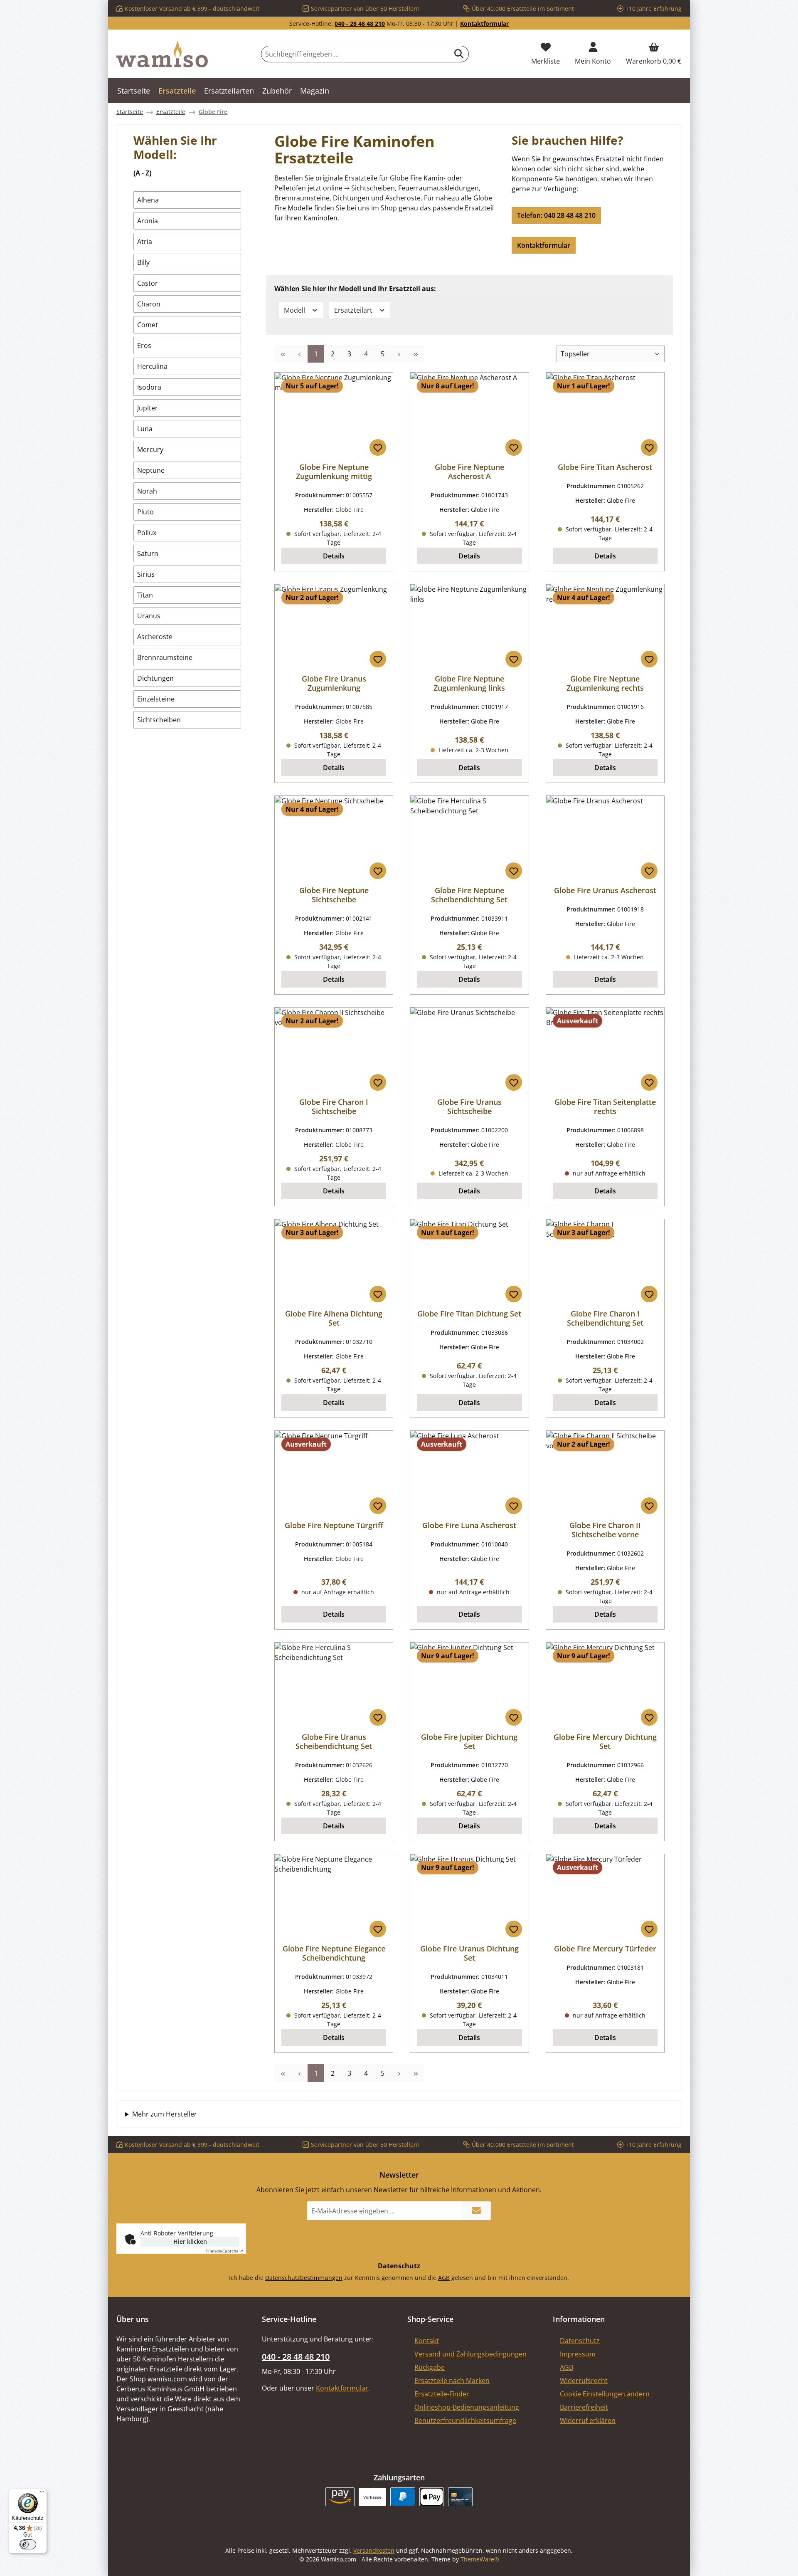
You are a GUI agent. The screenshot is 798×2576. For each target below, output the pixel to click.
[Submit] (476, 2211)
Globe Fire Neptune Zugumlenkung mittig (334, 472)
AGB (444, 2278)
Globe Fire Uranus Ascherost (605, 890)
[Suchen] (459, 54)
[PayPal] (403, 2497)
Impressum (578, 2354)
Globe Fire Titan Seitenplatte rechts (605, 1106)
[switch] (28, 2544)
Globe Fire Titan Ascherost (605, 467)
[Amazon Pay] (340, 2497)
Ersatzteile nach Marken (452, 2381)
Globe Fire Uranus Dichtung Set (469, 1953)
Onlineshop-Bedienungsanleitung (467, 2407)
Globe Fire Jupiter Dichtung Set (469, 1741)
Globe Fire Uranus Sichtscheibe (469, 1106)
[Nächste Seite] (399, 354)
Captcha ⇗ (224, 2251)
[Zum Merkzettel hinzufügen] (378, 447)
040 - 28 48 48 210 (360, 23)
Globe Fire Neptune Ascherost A (469, 472)
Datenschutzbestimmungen (304, 2278)
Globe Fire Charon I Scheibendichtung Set (605, 1318)
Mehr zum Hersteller (165, 2114)
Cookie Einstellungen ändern (605, 2394)
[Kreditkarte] (460, 2497)
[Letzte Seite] (416, 354)
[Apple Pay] (432, 2497)
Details (334, 556)
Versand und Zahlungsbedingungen (470, 2354)
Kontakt (427, 2341)
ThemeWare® (480, 2559)
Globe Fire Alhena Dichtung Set (334, 1318)
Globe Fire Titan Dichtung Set (469, 1314)
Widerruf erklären (588, 2420)
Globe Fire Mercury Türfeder (605, 1949)
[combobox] (355, 54)
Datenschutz (580, 2341)
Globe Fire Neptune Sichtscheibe (334, 895)
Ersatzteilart (354, 310)
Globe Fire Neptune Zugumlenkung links (469, 683)
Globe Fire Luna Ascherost (469, 1525)
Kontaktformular (484, 23)
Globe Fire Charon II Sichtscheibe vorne (605, 1530)
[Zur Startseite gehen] (162, 54)
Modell (295, 310)
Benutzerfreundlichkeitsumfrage (465, 2420)
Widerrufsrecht (584, 2381)
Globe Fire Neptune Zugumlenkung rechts (605, 683)
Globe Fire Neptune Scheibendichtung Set (469, 895)
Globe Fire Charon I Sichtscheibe (334, 1106)
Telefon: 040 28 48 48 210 (556, 215)
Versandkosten (374, 2550)
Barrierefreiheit (584, 2407)
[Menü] (42, 2494)
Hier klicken (190, 2241)
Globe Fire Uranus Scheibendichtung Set (334, 1741)
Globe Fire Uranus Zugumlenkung (334, 683)
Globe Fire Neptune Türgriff (334, 1525)
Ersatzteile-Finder (442, 2394)
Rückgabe (430, 2367)
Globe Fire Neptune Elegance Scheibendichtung (334, 1953)
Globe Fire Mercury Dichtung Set (605, 1741)
